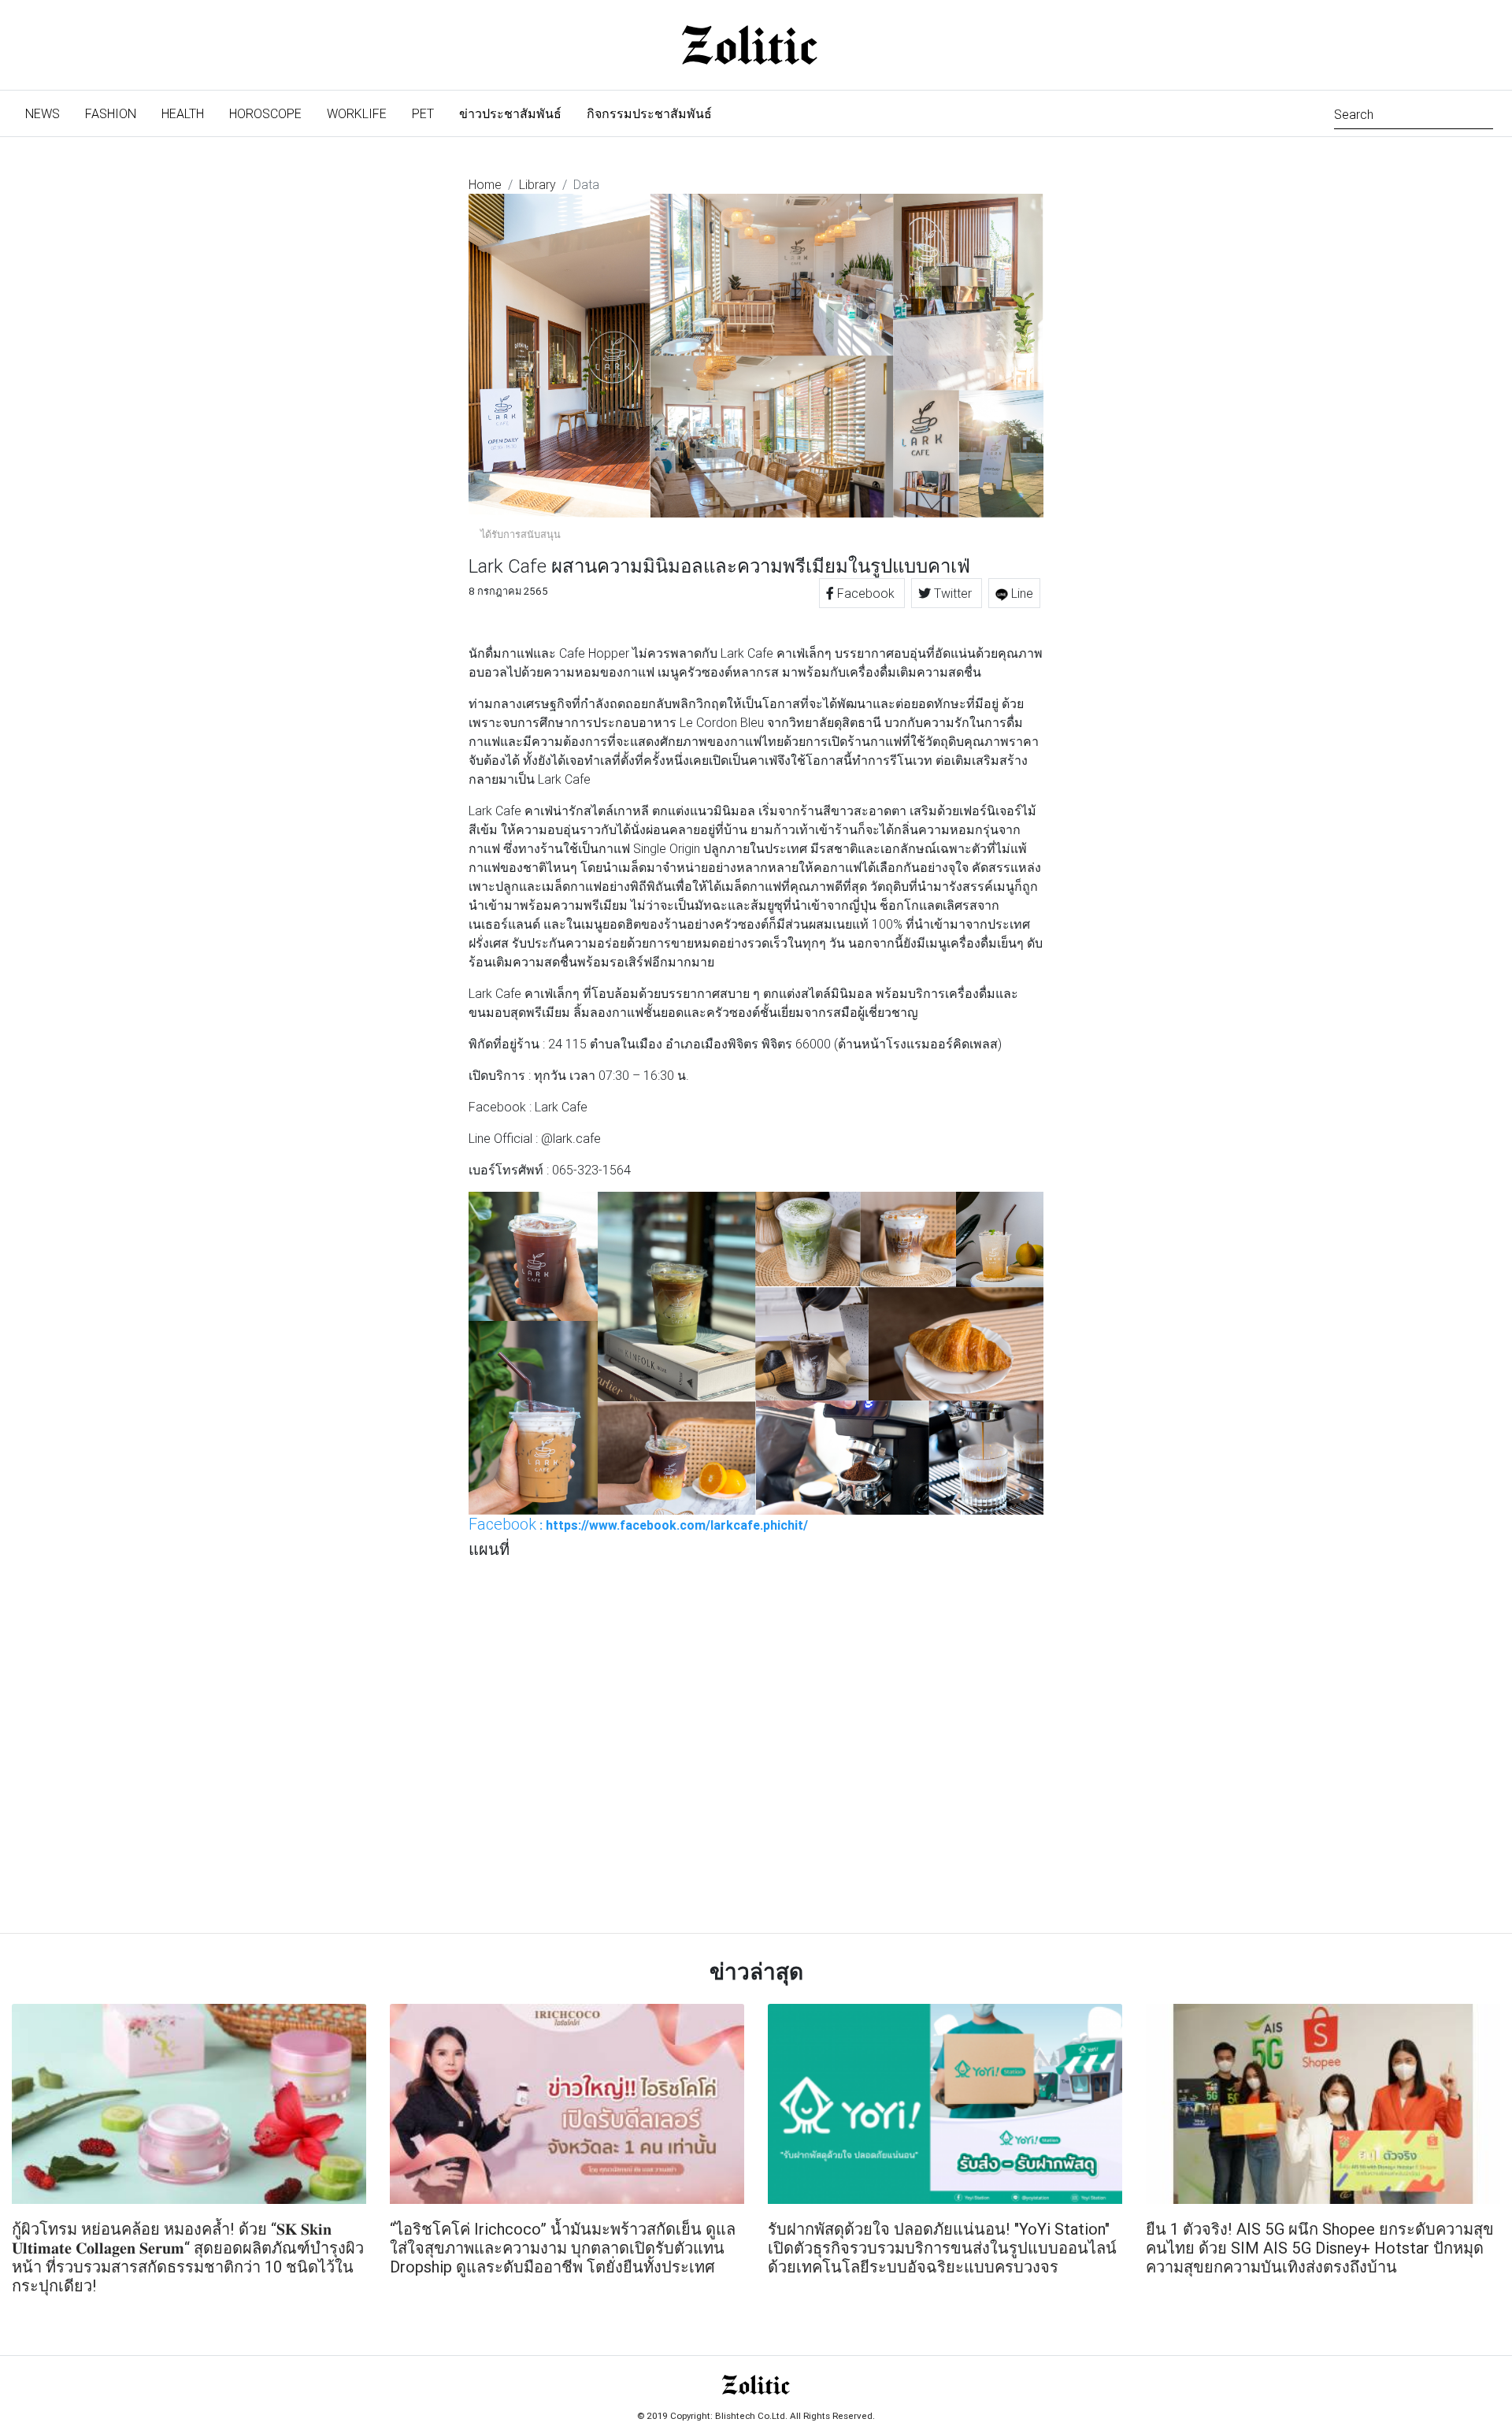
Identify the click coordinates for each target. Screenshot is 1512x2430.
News (49, 113)
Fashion (111, 113)
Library (537, 184)
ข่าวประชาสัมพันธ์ (510, 113)
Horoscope (265, 113)
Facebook (866, 593)
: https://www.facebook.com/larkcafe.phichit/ (638, 1524)
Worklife (357, 113)
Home (485, 184)
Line (1021, 593)
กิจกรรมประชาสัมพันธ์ (649, 113)
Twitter (953, 593)
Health (183, 113)
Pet (423, 113)
